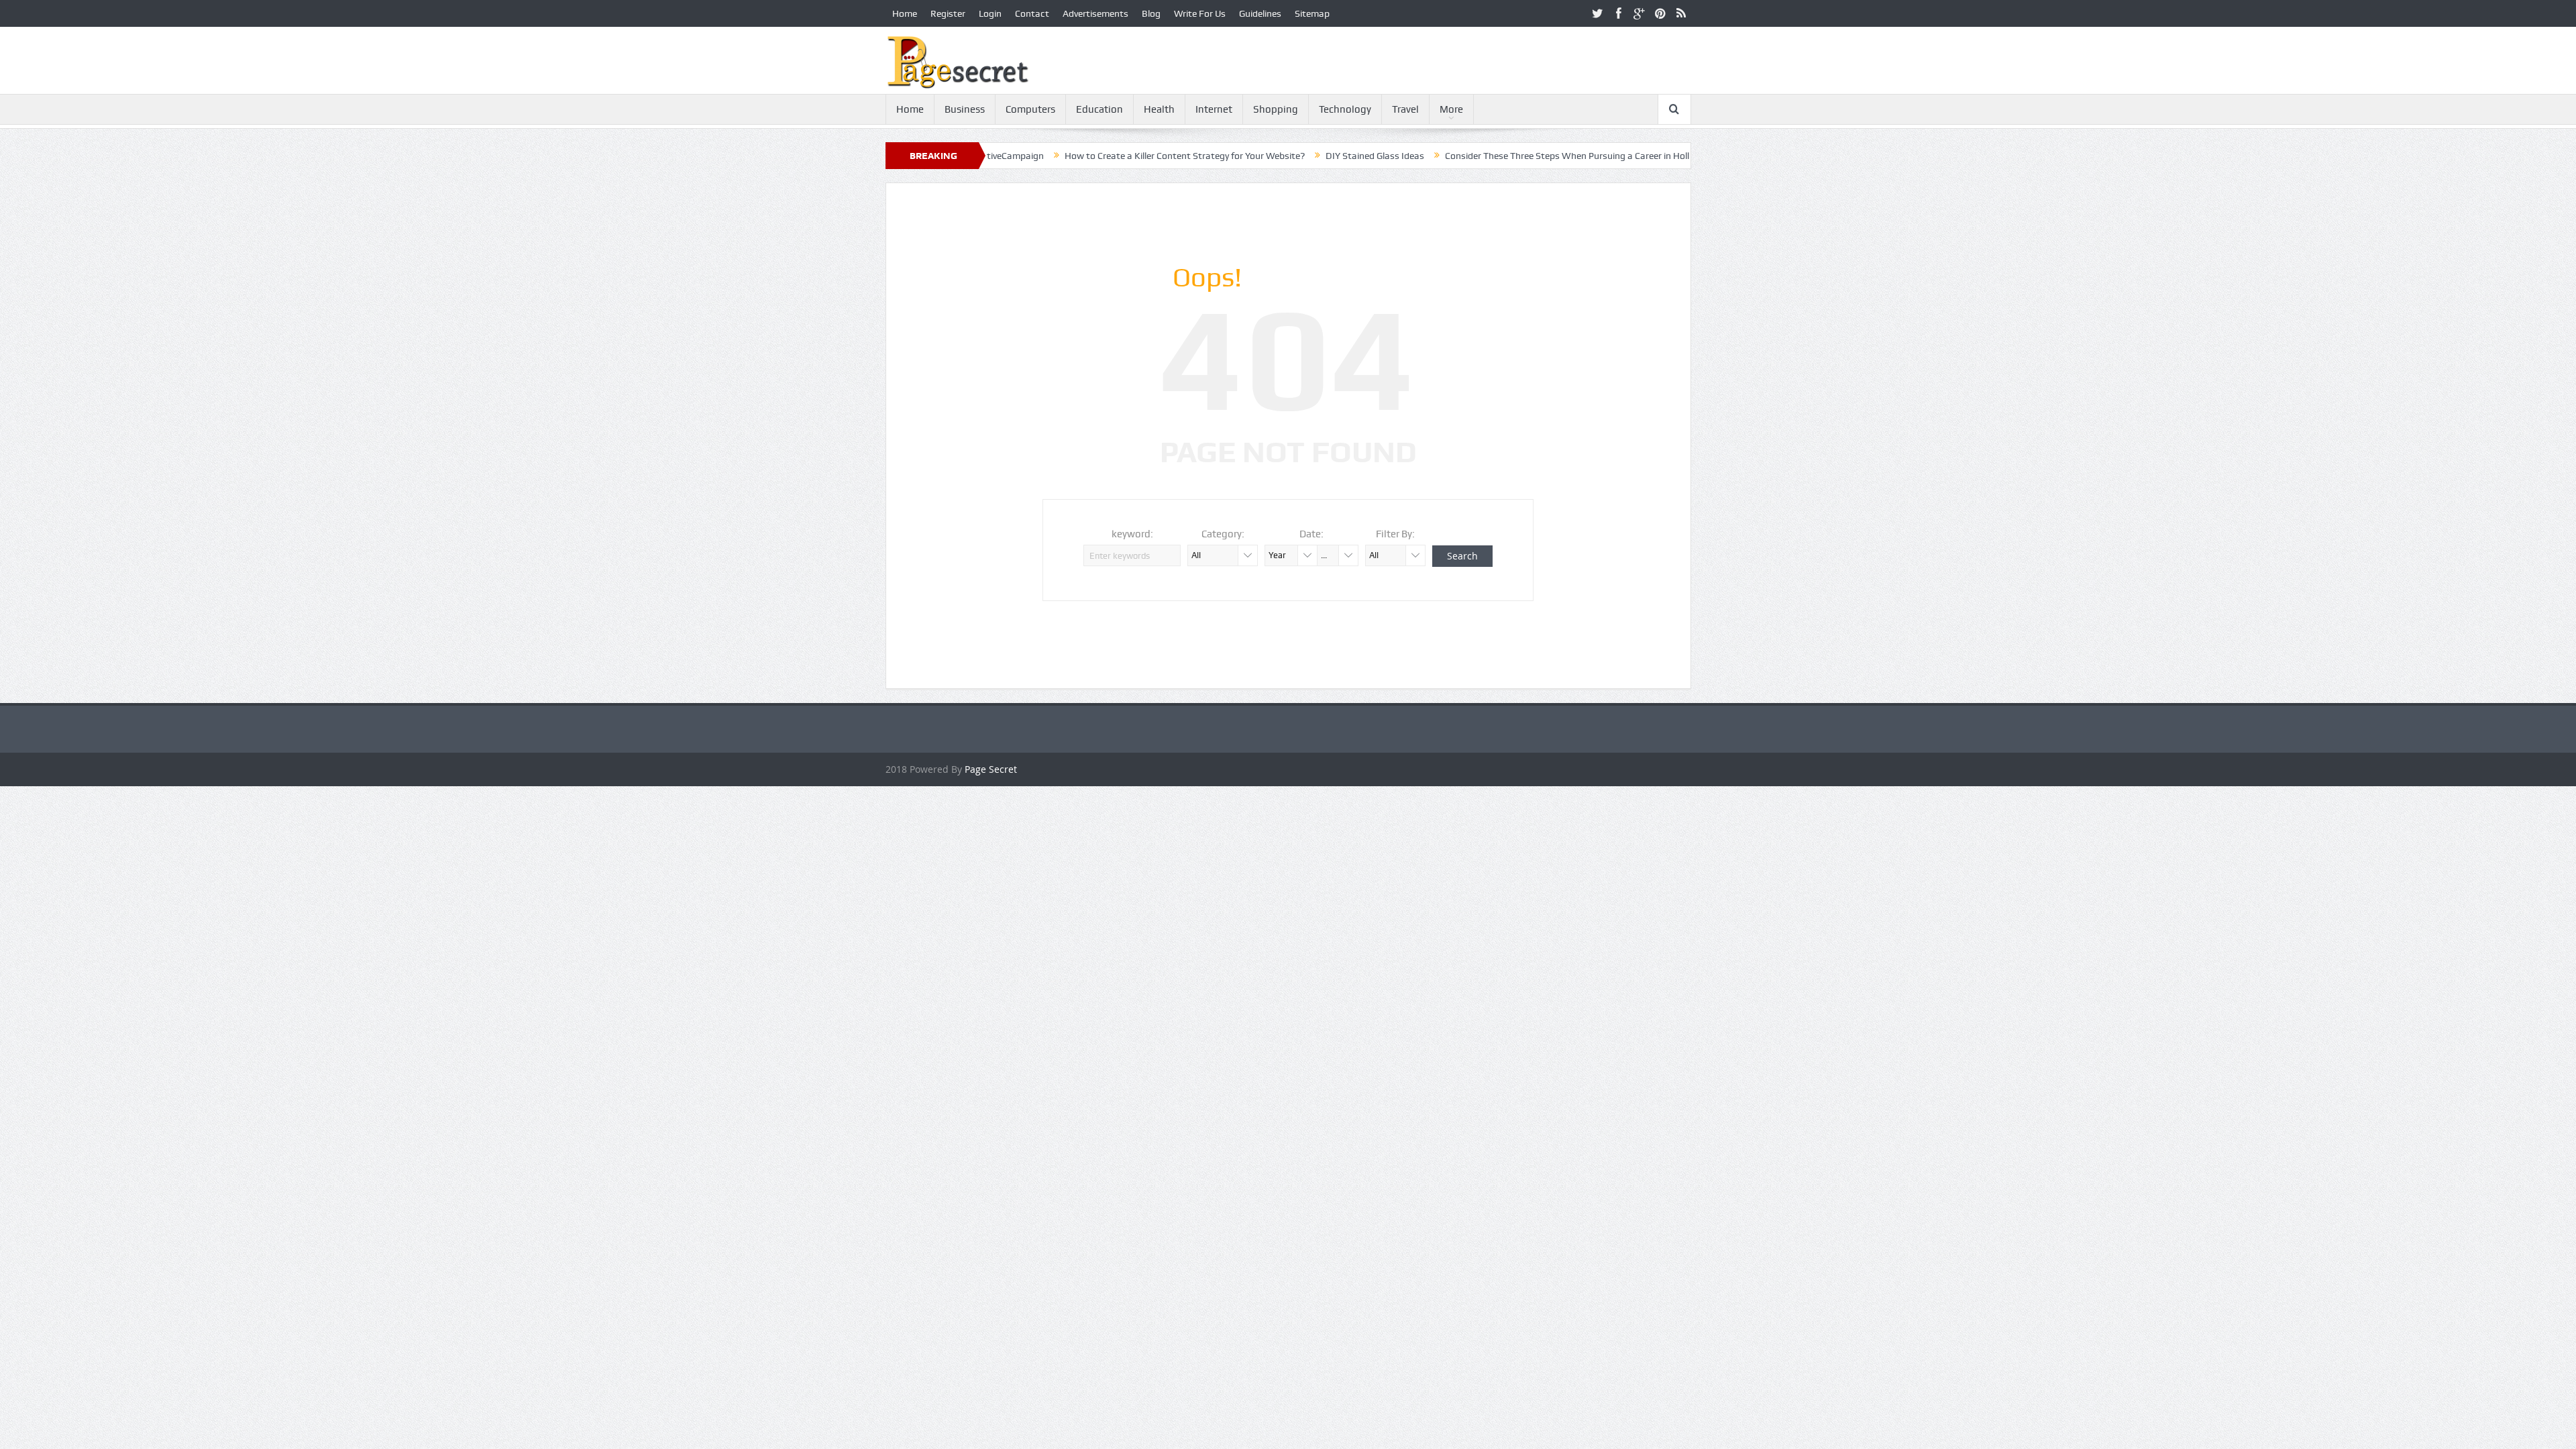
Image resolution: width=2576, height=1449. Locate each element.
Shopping (1276, 109)
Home (905, 13)
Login (990, 13)
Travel (1405, 109)
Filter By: (1395, 534)
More (1451, 109)
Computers (1030, 109)
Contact (1032, 13)
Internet (1214, 109)
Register (948, 13)
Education (1099, 109)
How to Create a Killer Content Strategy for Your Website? (1109, 156)
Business (965, 109)
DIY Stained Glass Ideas (1299, 156)
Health (1159, 109)
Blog (1151, 13)
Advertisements (1095, 13)
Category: (1223, 534)
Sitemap (1312, 13)
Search (1462, 556)
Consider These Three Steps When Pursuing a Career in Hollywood (1505, 156)
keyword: (1132, 534)
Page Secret (991, 769)
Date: (1311, 534)
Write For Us (1200, 13)
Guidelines (1260, 13)
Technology (1345, 109)
